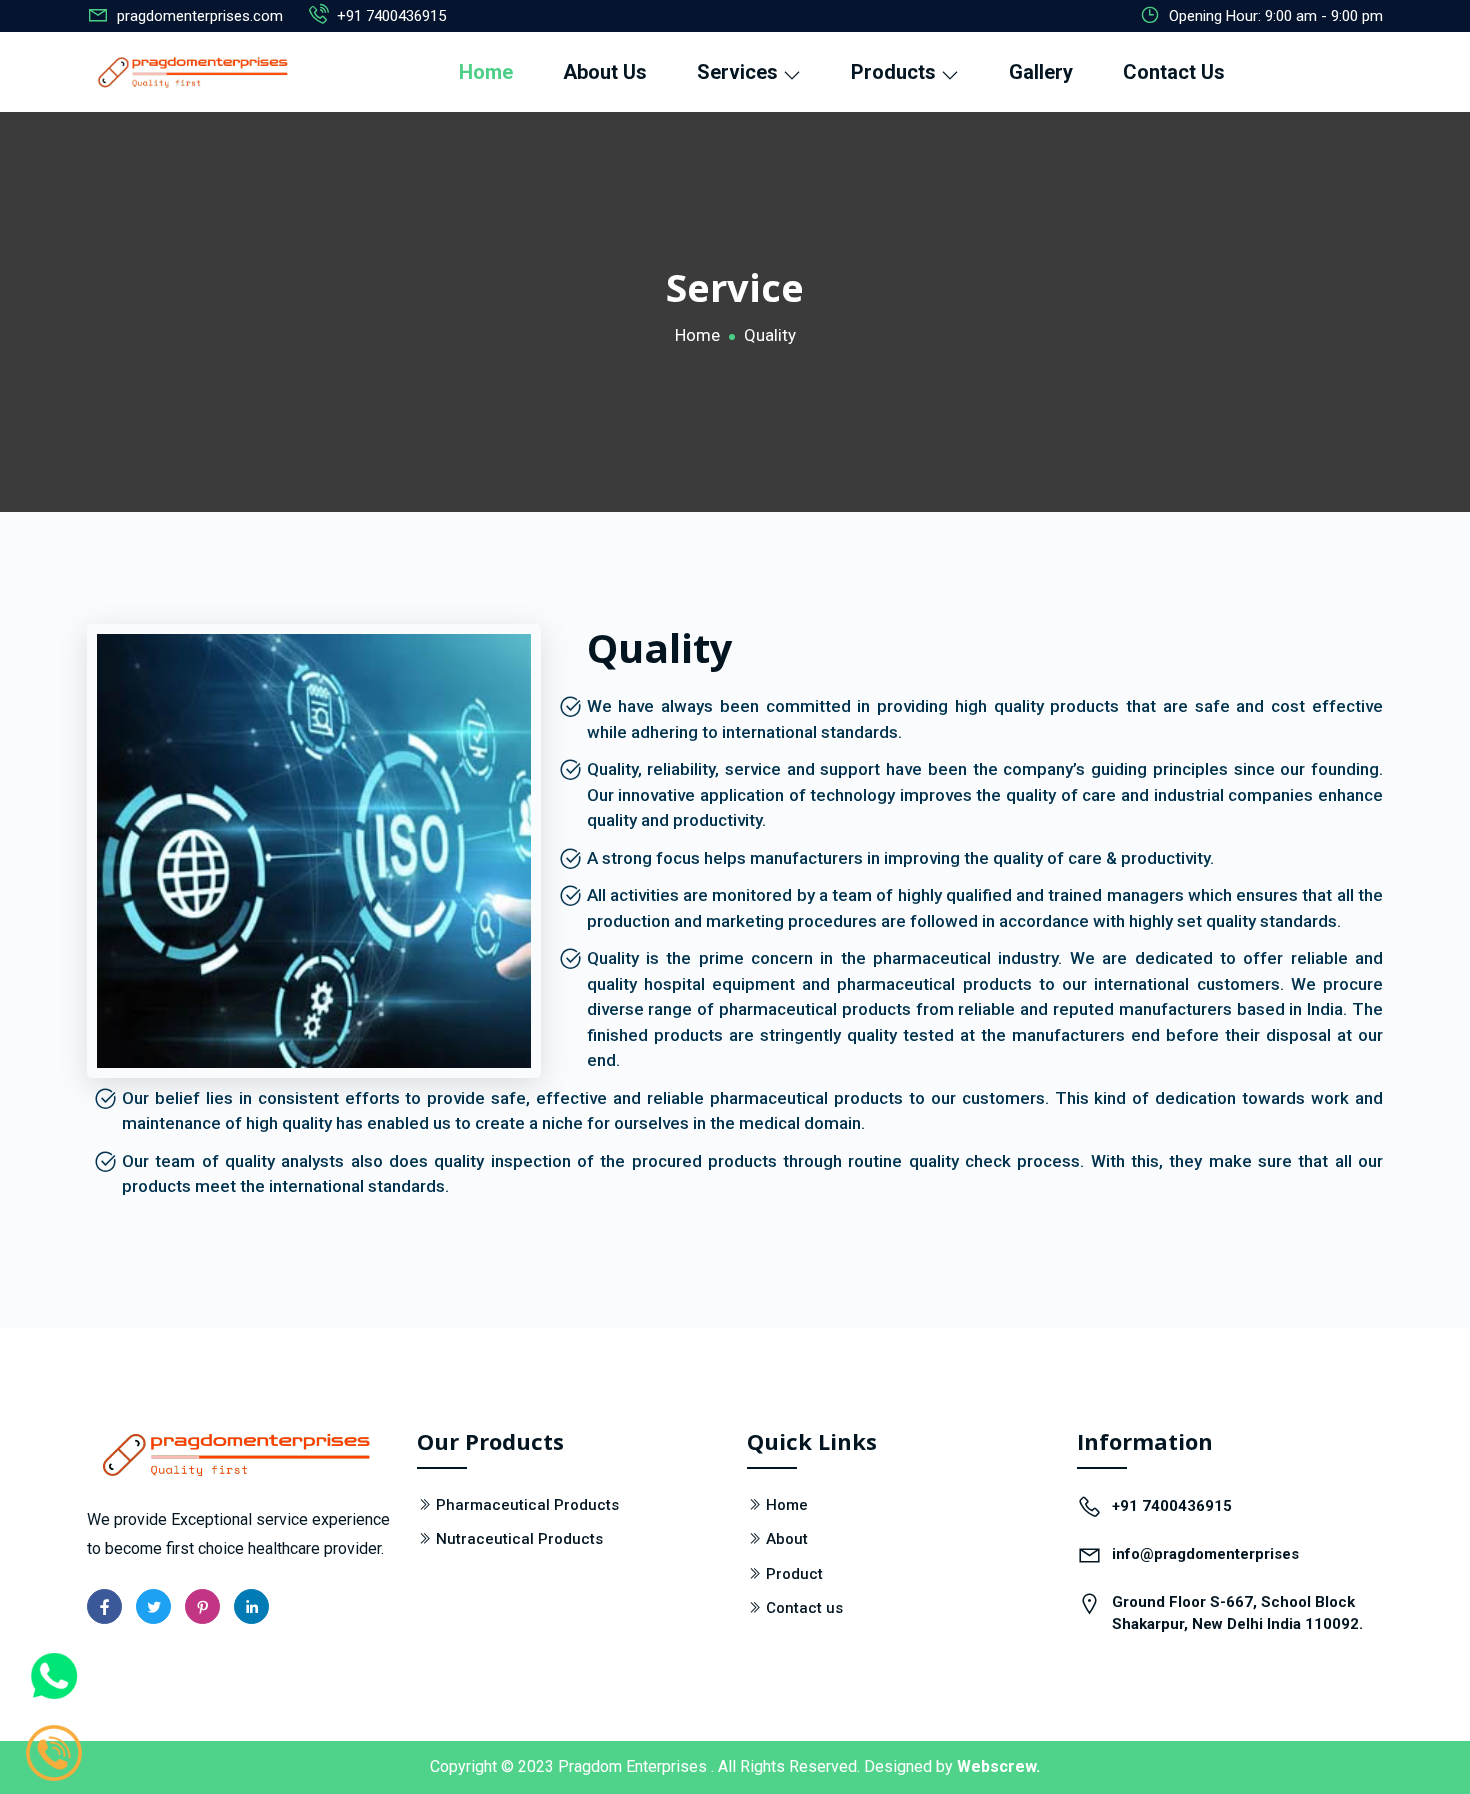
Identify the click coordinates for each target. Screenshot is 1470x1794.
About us (605, 72)
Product (794, 1574)
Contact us (804, 1608)
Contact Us (1174, 72)
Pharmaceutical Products (527, 1505)
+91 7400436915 (391, 16)
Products (896, 72)
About (787, 1539)
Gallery (1041, 72)
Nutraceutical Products (519, 1539)
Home (486, 72)
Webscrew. (998, 1766)
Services (740, 72)
